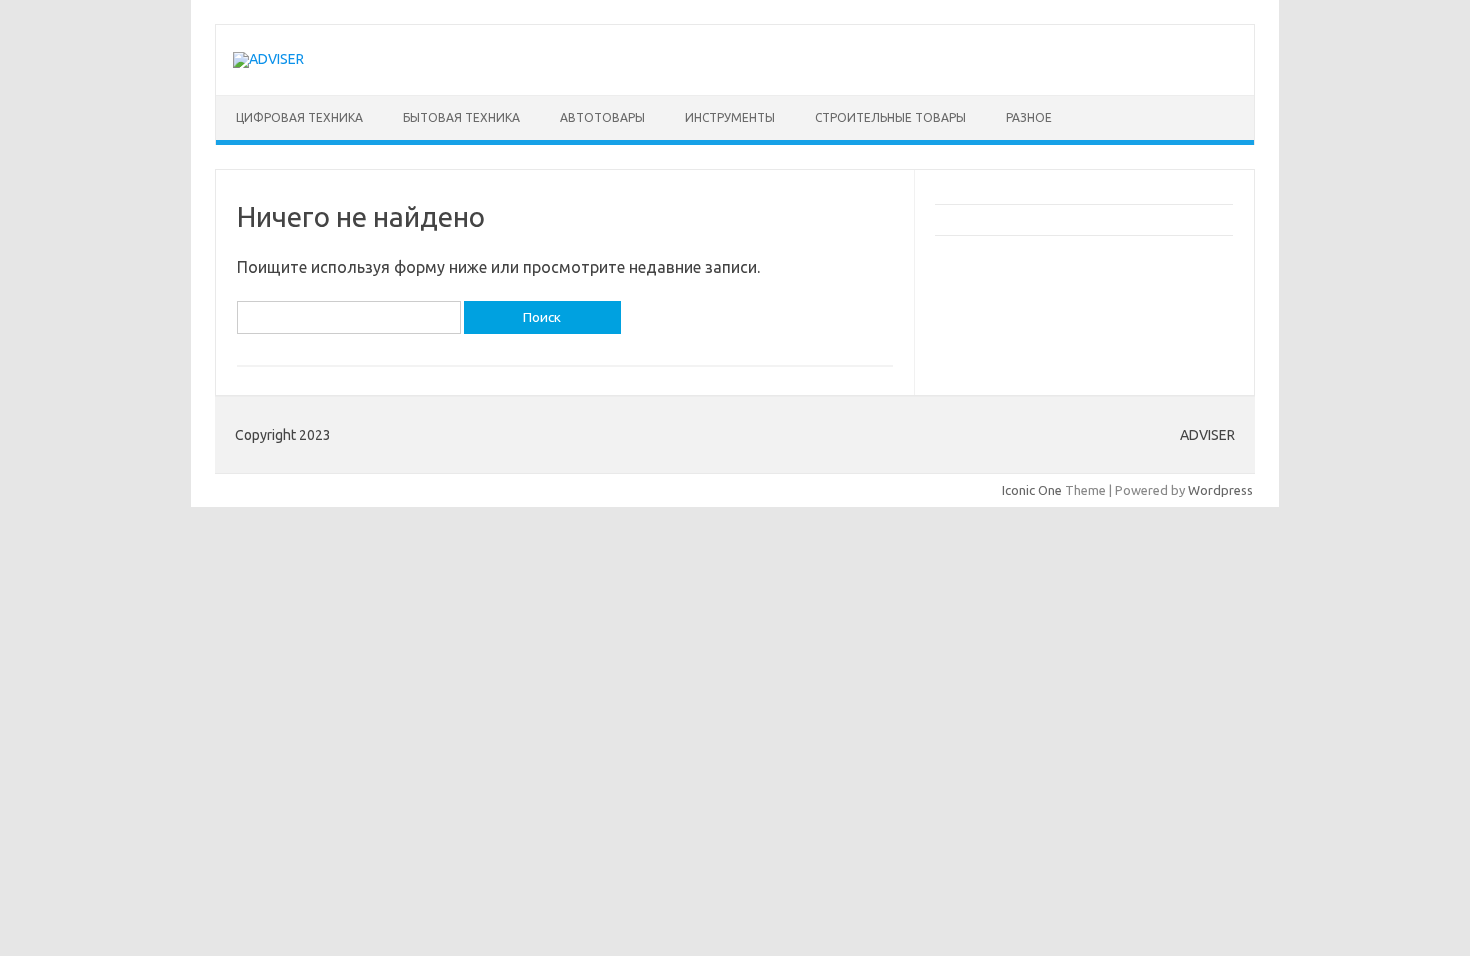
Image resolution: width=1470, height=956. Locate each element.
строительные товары (890, 117)
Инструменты (730, 117)
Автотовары (602, 117)
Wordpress (1220, 490)
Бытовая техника (461, 117)
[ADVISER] (268, 59)
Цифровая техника (299, 117)
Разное (1029, 117)
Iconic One (1032, 490)
